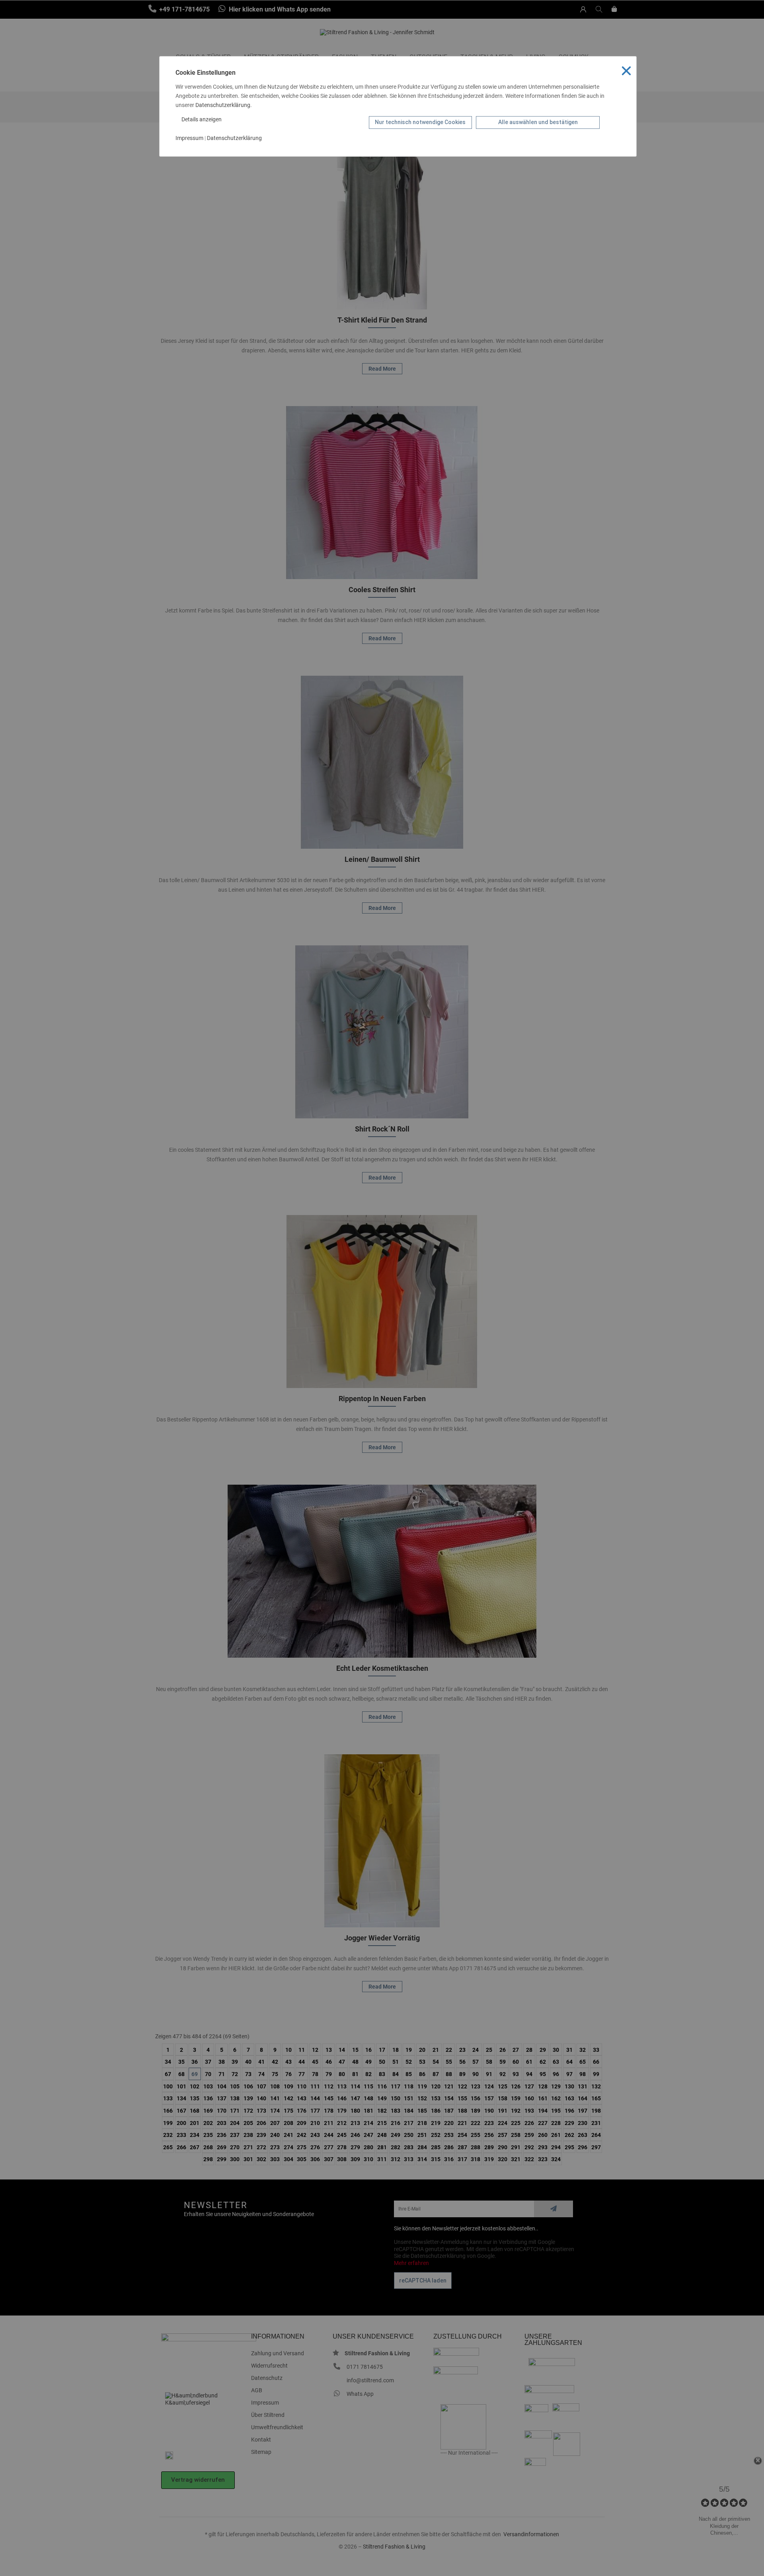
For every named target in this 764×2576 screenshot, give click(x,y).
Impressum (189, 138)
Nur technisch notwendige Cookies (420, 122)
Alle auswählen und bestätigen (538, 122)
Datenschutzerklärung (223, 105)
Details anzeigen (202, 119)
